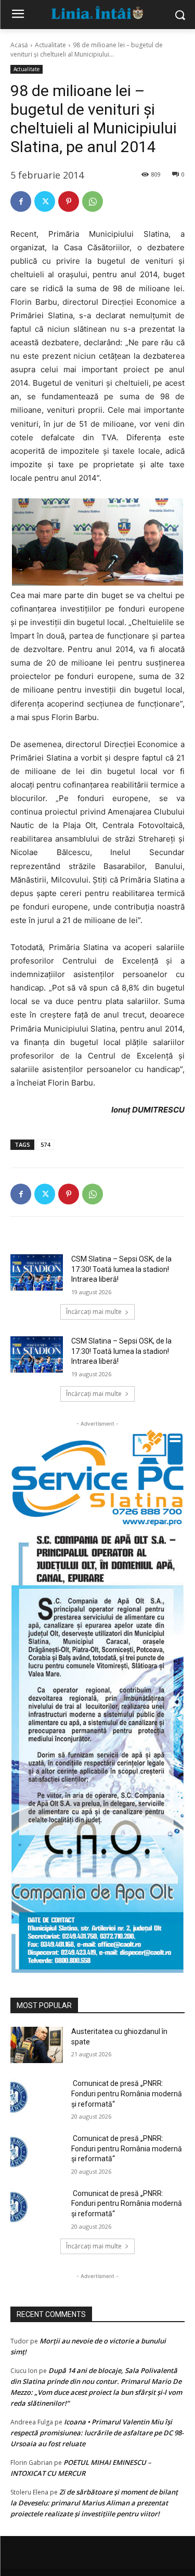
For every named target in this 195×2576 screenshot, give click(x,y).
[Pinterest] (69, 201)
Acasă (19, 45)
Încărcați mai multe (94, 1312)
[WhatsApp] (93, 201)
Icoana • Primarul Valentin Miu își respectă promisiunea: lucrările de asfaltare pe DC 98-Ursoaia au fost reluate (97, 2433)
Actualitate (50, 45)
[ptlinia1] (97, 1478)
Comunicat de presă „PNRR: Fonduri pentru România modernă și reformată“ (127, 2093)
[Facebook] (21, 201)
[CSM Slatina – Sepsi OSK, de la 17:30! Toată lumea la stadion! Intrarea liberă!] (37, 1272)
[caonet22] (97, 1750)
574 (45, 1144)
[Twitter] (45, 201)
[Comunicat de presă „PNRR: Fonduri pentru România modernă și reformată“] (37, 2097)
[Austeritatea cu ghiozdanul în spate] (37, 2045)
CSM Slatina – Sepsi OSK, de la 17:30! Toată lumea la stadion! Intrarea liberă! (121, 1269)
